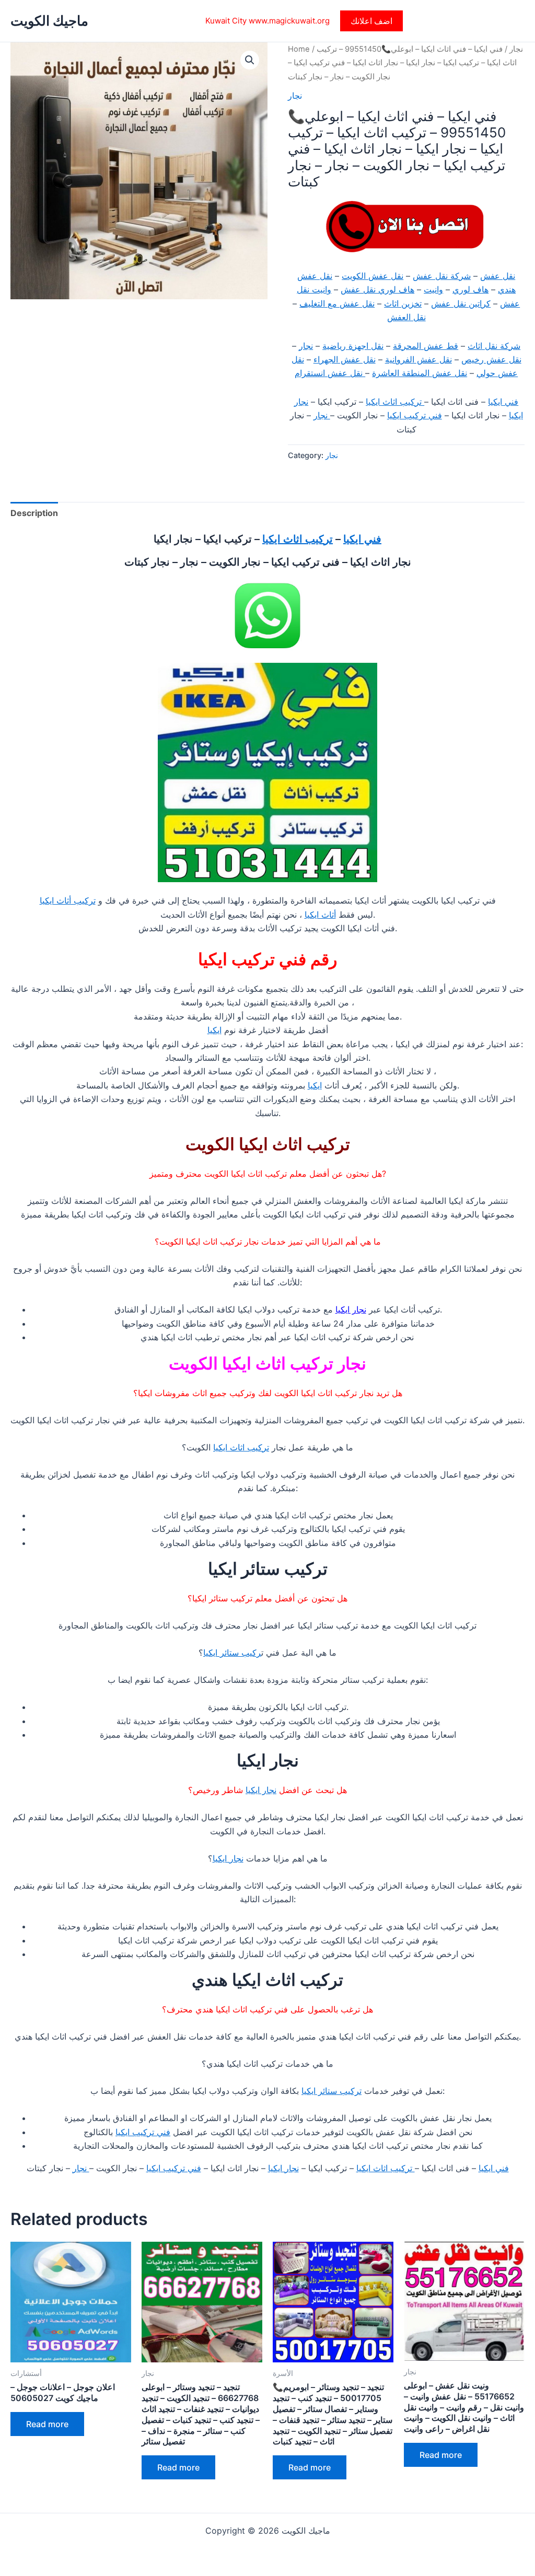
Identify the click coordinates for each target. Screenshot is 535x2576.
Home (299, 49)
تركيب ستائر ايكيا (332, 2091)
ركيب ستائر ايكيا (232, 1653)
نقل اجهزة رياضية (353, 346)
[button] (371, 21)
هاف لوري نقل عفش (377, 289)
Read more (47, 2424)
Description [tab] (34, 513)
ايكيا (214, 1030)
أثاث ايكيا (320, 915)
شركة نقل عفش (442, 276)
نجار (516, 49)
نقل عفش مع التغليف (337, 303)
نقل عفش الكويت (373, 276)
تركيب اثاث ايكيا (395, 402)
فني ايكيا (503, 402)
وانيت (433, 289)
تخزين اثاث (403, 303)
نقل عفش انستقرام (330, 373)
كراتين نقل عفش (461, 303)
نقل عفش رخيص (491, 359)
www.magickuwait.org (289, 21)
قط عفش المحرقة (426, 346)
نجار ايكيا (351, 1309)
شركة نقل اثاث (494, 346)
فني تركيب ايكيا (415, 415)
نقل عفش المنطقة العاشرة (420, 373)
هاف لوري (470, 289)
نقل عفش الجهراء (345, 359)
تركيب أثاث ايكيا (68, 900)
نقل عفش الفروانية (418, 359)
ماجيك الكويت (49, 21)
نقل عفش (498, 276)
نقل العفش (406, 317)
